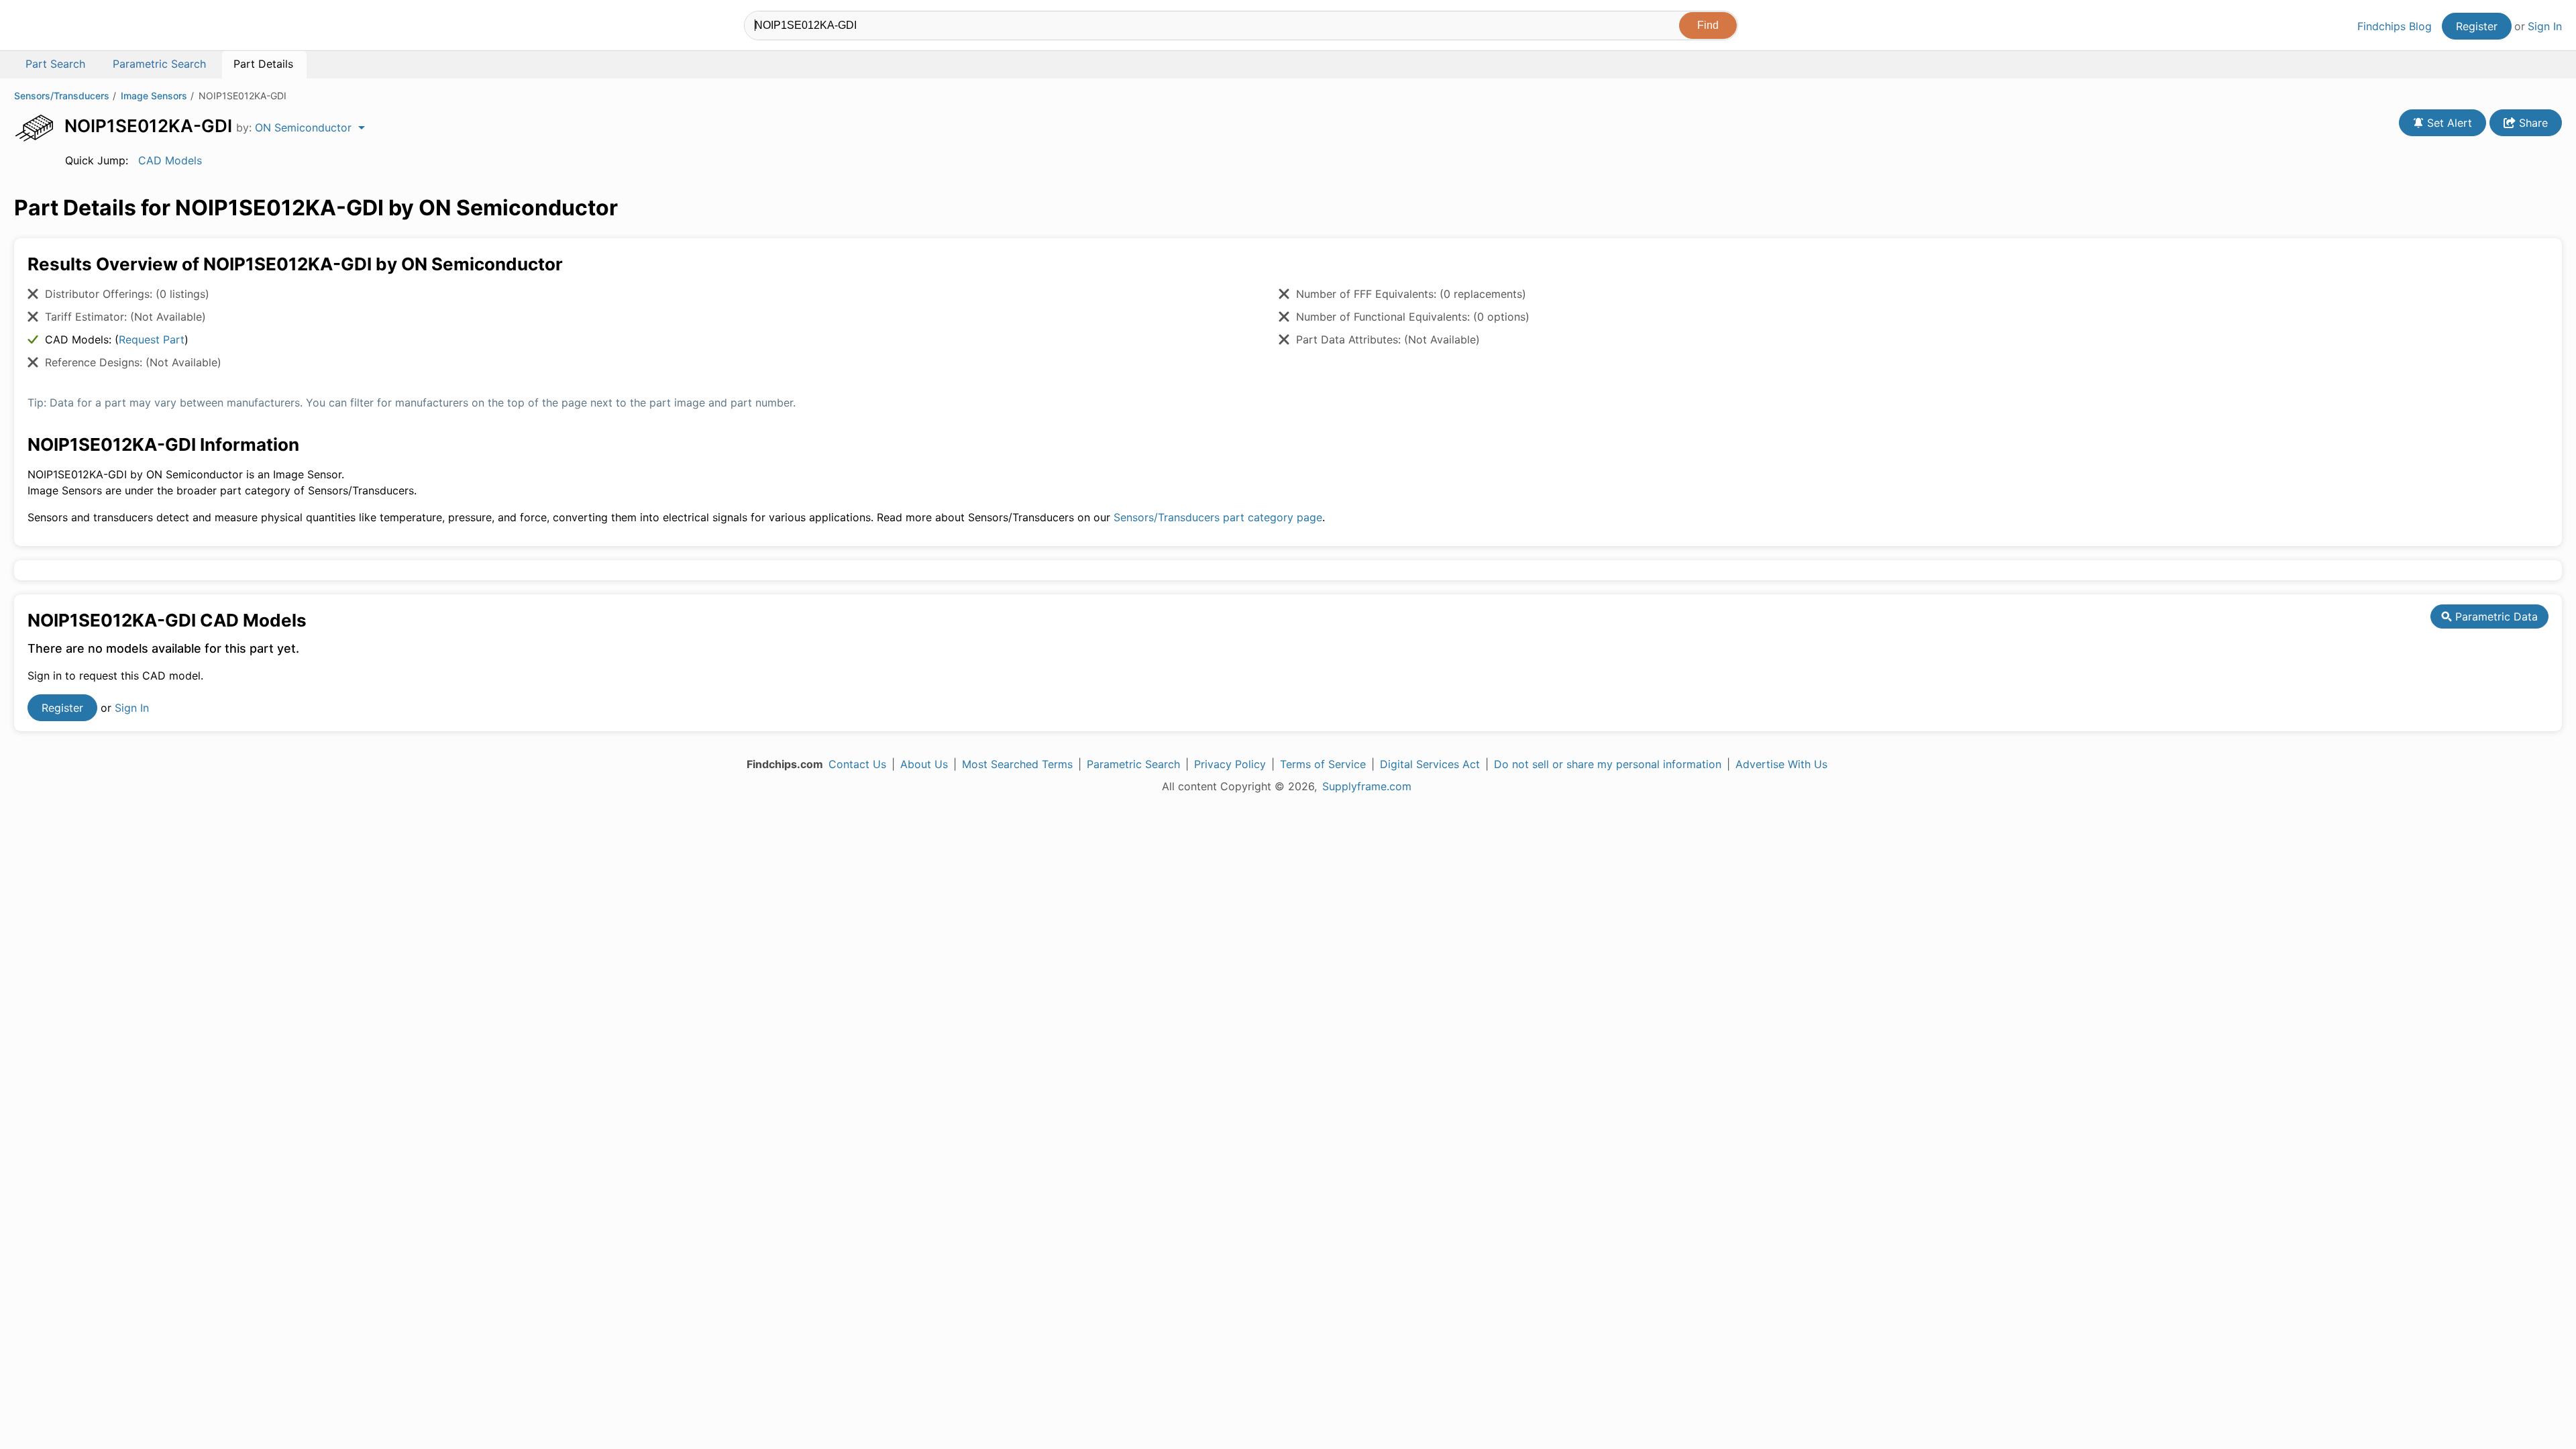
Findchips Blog (2395, 26)
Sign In (2545, 26)
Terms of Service (1323, 764)
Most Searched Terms (1017, 764)
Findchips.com (58, 28)
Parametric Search (1133, 764)
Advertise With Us (1781, 764)
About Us (924, 764)
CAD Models (170, 160)
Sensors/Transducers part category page (1218, 517)
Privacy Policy (1230, 764)
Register (2477, 26)
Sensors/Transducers (62, 96)
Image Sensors (154, 96)
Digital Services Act (1430, 764)
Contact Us (857, 764)
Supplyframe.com (1367, 786)
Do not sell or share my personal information (1608, 764)
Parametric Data (2495, 616)
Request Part (152, 339)
